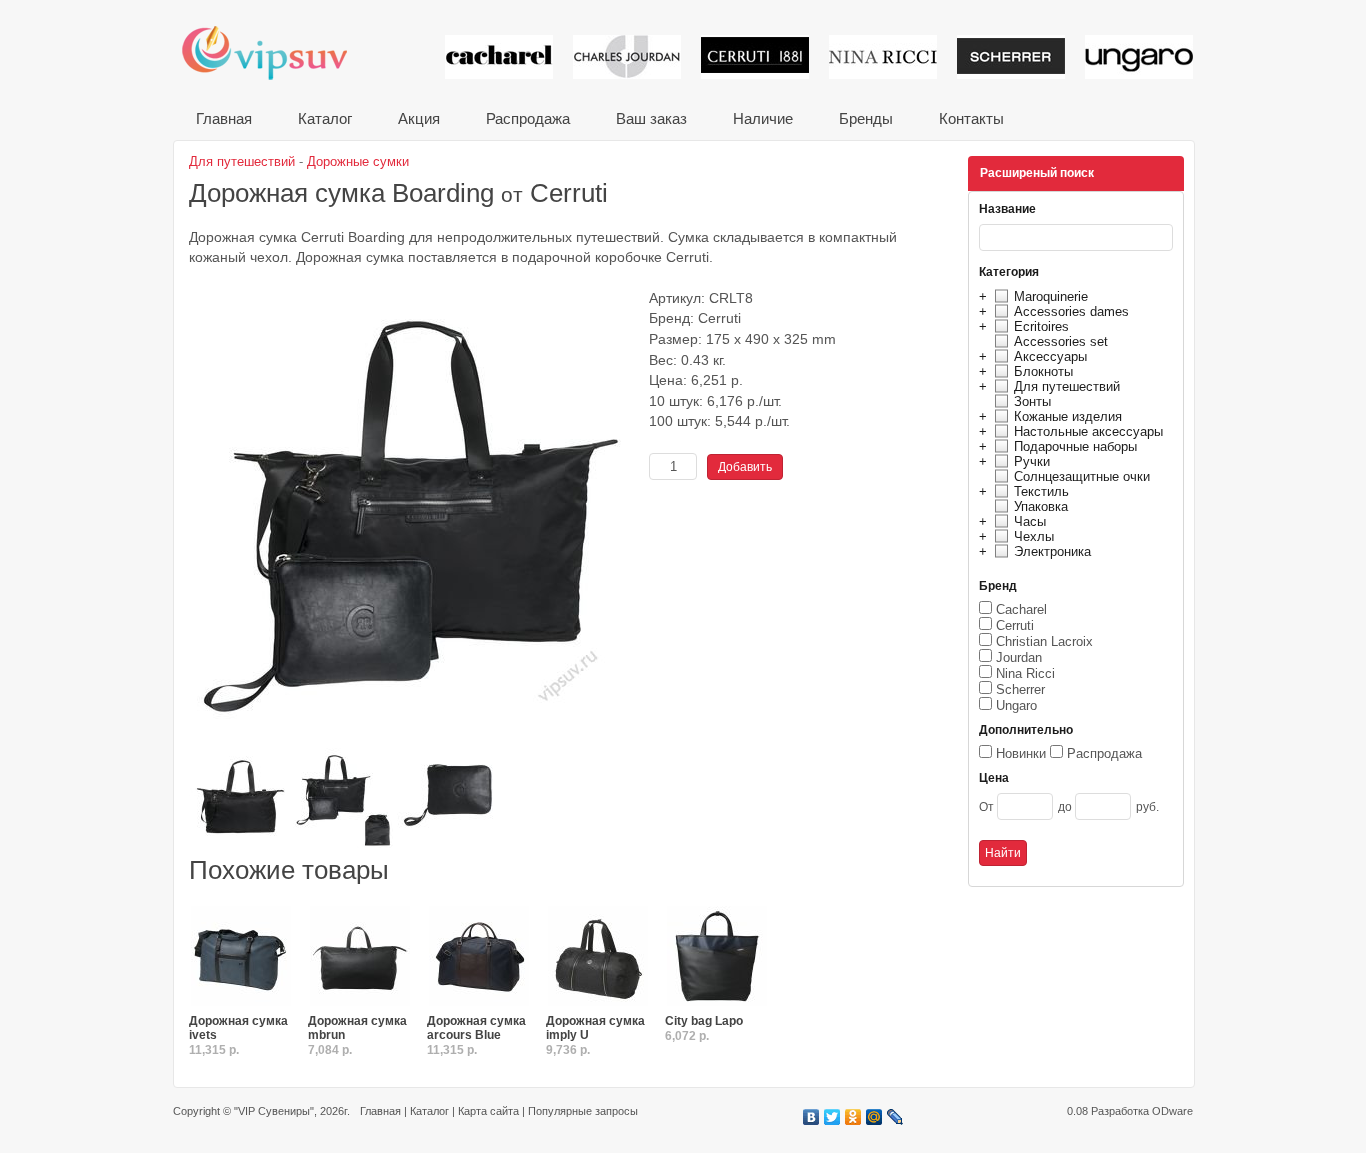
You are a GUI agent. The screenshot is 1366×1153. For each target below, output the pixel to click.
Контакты (971, 118)
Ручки (1032, 461)
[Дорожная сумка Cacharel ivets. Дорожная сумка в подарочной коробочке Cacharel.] (241, 957)
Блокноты (1043, 371)
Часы (1030, 521)
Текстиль (1041, 491)
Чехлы (1034, 536)
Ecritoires (1041, 326)
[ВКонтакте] (811, 1117)
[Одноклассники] (853, 1117)
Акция (419, 118)
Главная (224, 118)
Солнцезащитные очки (1082, 476)
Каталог (325, 118)
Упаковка (1041, 506)
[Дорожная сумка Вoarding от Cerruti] (414, 740)
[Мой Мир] (874, 1117)
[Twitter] (832, 1117)
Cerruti (1015, 625)
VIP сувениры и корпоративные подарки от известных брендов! (278, 52)
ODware (1172, 1111)
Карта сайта (488, 1111)
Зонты (1032, 401)
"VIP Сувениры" (274, 1111)
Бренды (866, 118)
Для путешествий (1067, 386)
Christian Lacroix (1044, 641)
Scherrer (1020, 689)
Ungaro (1016, 705)
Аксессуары (1050, 356)
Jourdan (1019, 657)
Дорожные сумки (358, 161)
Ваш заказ (651, 118)
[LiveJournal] (895, 1117)
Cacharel (1021, 609)
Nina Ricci (1025, 673)
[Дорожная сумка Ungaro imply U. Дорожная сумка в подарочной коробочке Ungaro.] (598, 957)
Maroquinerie (1051, 296)
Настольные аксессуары (1088, 431)
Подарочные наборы (1075, 446)
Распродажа (528, 118)
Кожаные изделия (1068, 416)
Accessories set (1061, 341)
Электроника (1052, 551)
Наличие (763, 118)
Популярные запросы (583, 1111)
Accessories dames (1071, 311)
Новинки (1021, 753)
